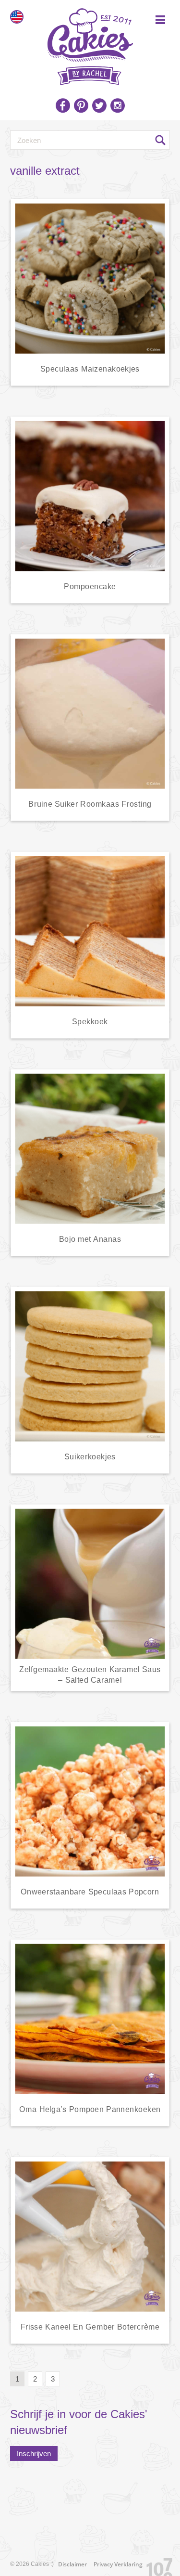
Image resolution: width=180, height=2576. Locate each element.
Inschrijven (34, 2454)
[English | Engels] (17, 17)
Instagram (118, 105)
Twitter (99, 105)
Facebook (63, 105)
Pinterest (81, 105)
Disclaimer (72, 2564)
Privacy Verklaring (118, 2564)
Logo (90, 43)
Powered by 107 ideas (156, 2565)
